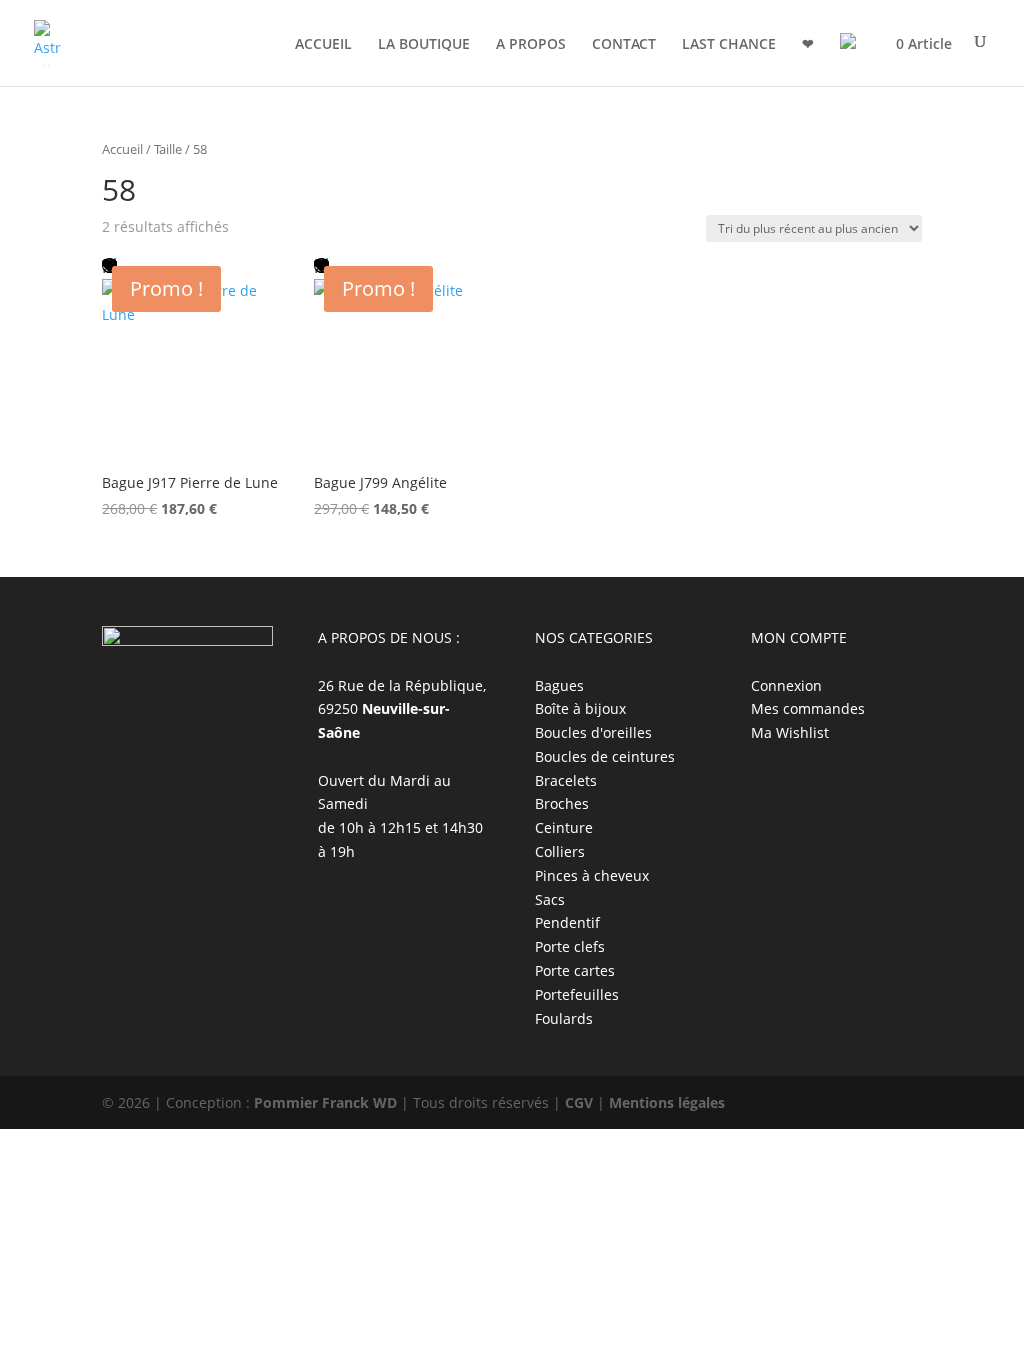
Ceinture (564, 827)
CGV (579, 1102)
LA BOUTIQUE (424, 45)
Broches (562, 803)
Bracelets (566, 780)
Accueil (122, 149)
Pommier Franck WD (325, 1102)
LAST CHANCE (729, 45)
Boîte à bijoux (580, 708)
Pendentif (567, 922)
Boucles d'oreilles (593, 732)
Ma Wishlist (790, 732)
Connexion (786, 685)
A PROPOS (531, 45)
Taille (168, 149)
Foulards (564, 1018)
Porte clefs (570, 946)
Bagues (559, 685)
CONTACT (624, 45)
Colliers (560, 851)
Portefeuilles (577, 994)
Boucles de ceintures (605, 756)
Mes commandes (808, 708)
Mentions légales (667, 1102)
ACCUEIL (323, 45)
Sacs (550, 899)
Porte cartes (575, 970)
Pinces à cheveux (592, 875)
